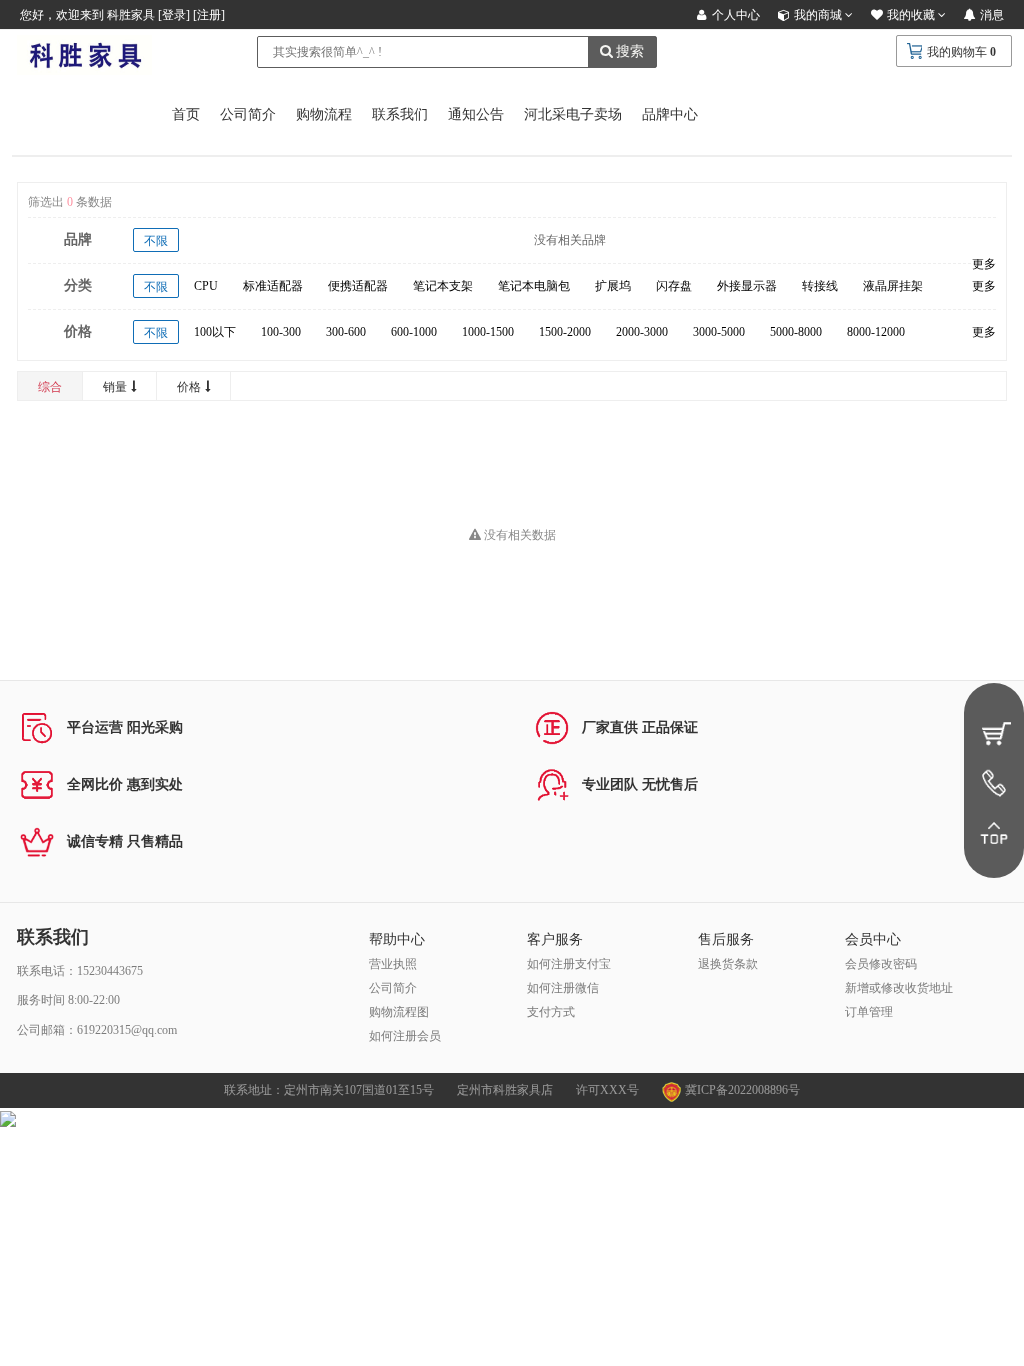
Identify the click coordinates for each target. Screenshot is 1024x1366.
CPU (206, 286)
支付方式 (551, 1012)
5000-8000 (796, 332)
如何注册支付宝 (569, 964)
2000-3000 (642, 332)
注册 (209, 15)
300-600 (346, 332)
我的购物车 (957, 52)
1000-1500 (488, 332)
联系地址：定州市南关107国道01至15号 (329, 1090)
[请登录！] (994, 733)
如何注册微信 (563, 988)
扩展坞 (613, 286)
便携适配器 (358, 286)
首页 (186, 114)
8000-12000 (876, 332)
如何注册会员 (405, 1036)
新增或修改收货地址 (899, 988)
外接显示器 (747, 286)
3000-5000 (719, 332)
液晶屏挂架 (893, 286)
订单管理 (869, 1012)
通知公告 (476, 114)
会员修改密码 (881, 964)
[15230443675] (994, 783)
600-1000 (414, 332)
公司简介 (248, 114)
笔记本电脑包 (534, 286)
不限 (156, 241)
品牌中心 (670, 114)
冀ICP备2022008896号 (741, 1090)
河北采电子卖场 (573, 114)
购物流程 (324, 114)
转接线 (820, 286)
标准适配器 (273, 286)
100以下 (215, 332)
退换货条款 (728, 964)
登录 (174, 15)
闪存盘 (674, 286)
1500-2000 (565, 332)
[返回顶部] (994, 833)
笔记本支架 (443, 286)
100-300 (281, 332)
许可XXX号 (607, 1090)
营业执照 (393, 964)
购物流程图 (399, 1012)
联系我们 (400, 114)
